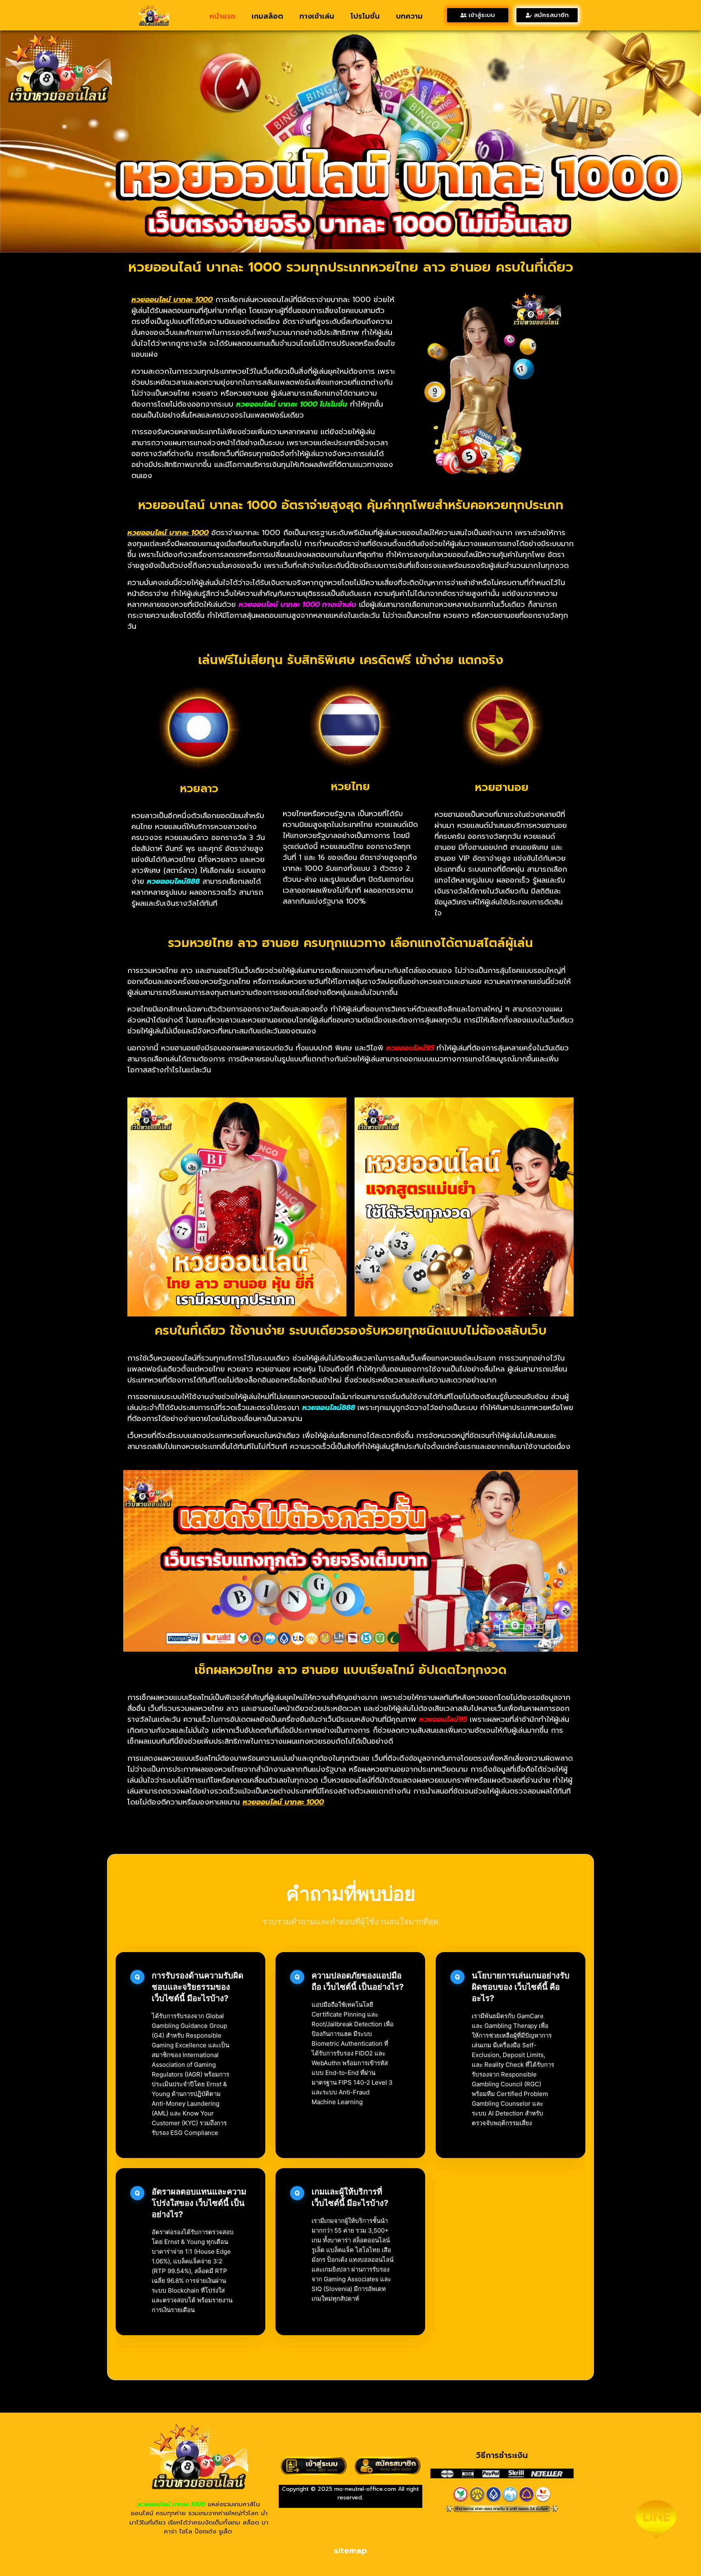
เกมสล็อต (267, 16)
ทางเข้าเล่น (317, 16)
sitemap (350, 2550)
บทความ (409, 16)
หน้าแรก (222, 16)
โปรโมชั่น (365, 16)
